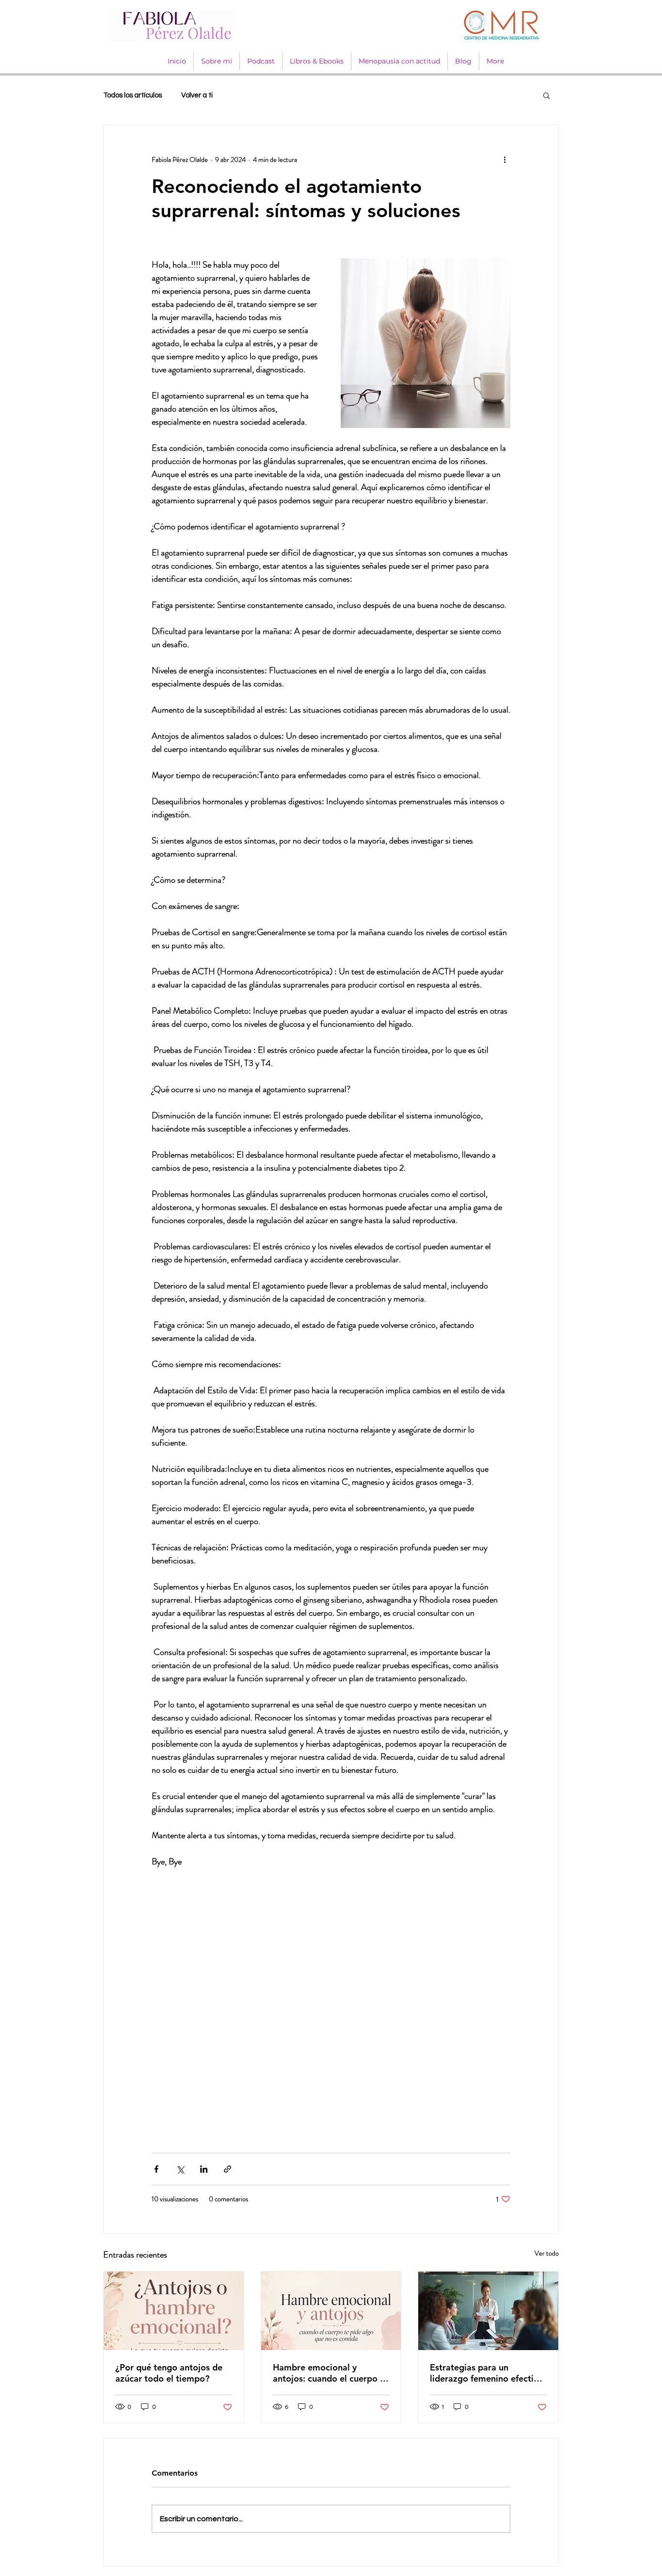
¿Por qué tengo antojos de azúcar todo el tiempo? (169, 2373)
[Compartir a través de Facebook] (156, 2169)
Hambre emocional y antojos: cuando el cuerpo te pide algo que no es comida (331, 2373)
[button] (546, 95)
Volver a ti (197, 95)
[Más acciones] (504, 159)
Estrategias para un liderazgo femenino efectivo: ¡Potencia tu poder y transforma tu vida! (488, 2373)
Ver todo (547, 2253)
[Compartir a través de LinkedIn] (204, 2169)
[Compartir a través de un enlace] (228, 2169)
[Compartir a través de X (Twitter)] (180, 2169)
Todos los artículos (133, 95)
